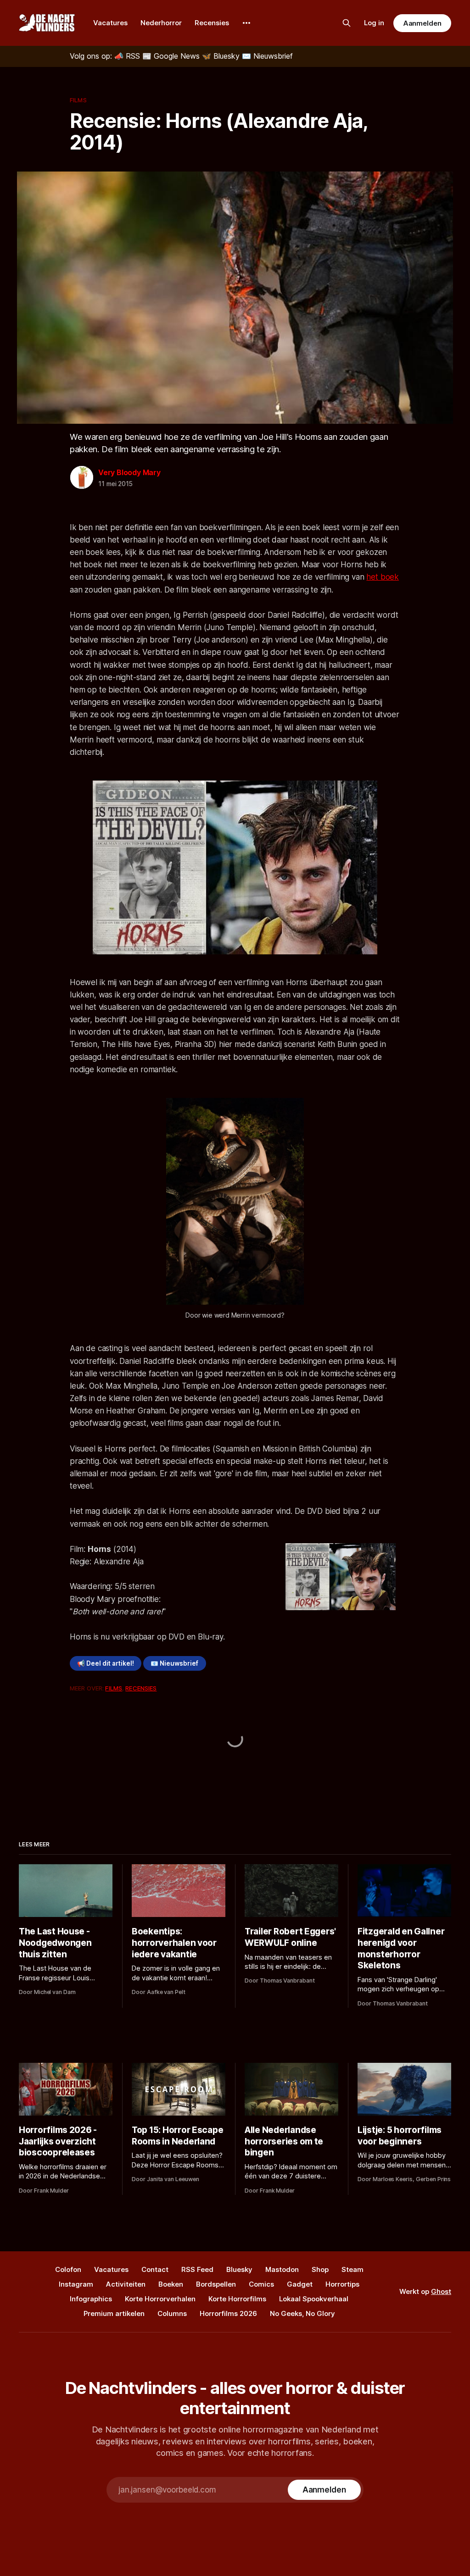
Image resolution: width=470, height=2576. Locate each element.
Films (78, 100)
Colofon (68, 2269)
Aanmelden (422, 23)
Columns (172, 2313)
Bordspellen (216, 2284)
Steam (352, 2269)
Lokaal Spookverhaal (314, 2299)
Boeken (171, 2284)
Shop (320, 2269)
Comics (261, 2284)
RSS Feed (197, 2269)
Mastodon (282, 2269)
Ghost (441, 2291)
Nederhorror (161, 23)
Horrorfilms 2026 (228, 2313)
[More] (246, 23)
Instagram (76, 2284)
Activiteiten (126, 2284)
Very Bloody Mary (129, 472)
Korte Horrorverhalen (160, 2299)
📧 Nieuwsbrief (174, 1663)
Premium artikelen (114, 2313)
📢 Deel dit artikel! (106, 1663)
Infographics (91, 2299)
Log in (374, 23)
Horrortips (342, 2284)
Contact (155, 2269)
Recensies (212, 23)
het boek (383, 577)
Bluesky (239, 2269)
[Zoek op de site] (347, 23)
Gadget (300, 2284)
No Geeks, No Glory (302, 2313)
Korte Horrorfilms (237, 2299)
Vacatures (110, 23)
